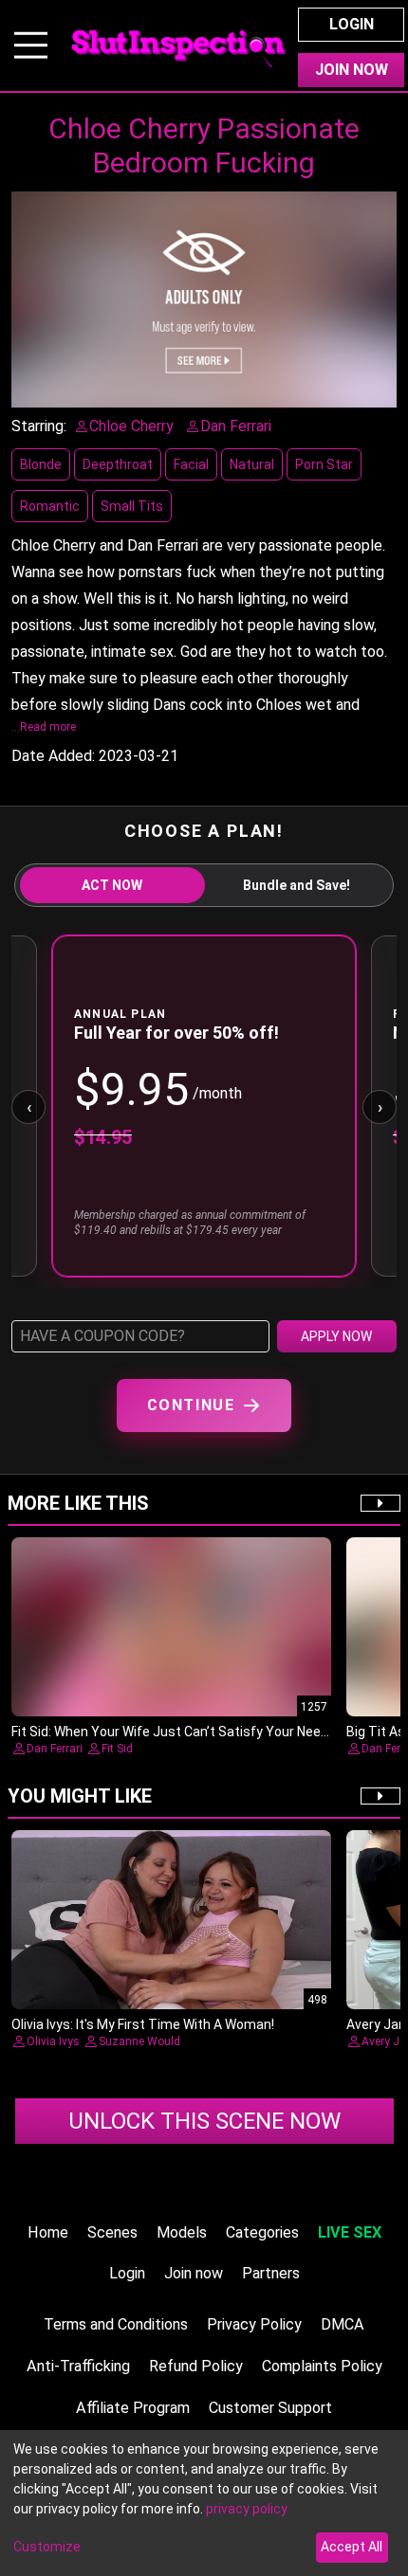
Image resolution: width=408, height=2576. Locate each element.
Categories (262, 2232)
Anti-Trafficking (78, 2366)
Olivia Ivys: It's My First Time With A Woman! (143, 2024)
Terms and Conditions (116, 2324)
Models (182, 2232)
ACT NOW (112, 885)
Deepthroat (118, 464)
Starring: (39, 426)
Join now (194, 2273)
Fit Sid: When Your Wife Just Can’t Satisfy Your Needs (174, 1732)
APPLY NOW (336, 1336)
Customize (47, 2547)
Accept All (352, 2547)
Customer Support (270, 2408)
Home (48, 2232)
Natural (252, 464)
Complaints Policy (322, 2366)
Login (352, 24)
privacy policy (247, 2509)
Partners (271, 2273)
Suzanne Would (139, 2041)
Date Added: (53, 756)
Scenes (112, 2232)
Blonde (41, 464)
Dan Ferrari (55, 1749)
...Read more (44, 727)
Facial (191, 464)
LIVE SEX (350, 2232)
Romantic (50, 506)
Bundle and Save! (297, 885)
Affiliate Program (133, 2408)
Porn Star (324, 464)
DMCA (343, 2324)
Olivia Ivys (53, 2041)
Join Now (352, 70)
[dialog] (204, 2503)
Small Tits (132, 506)
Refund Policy (196, 2366)
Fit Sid (117, 1749)
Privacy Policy (254, 2324)
